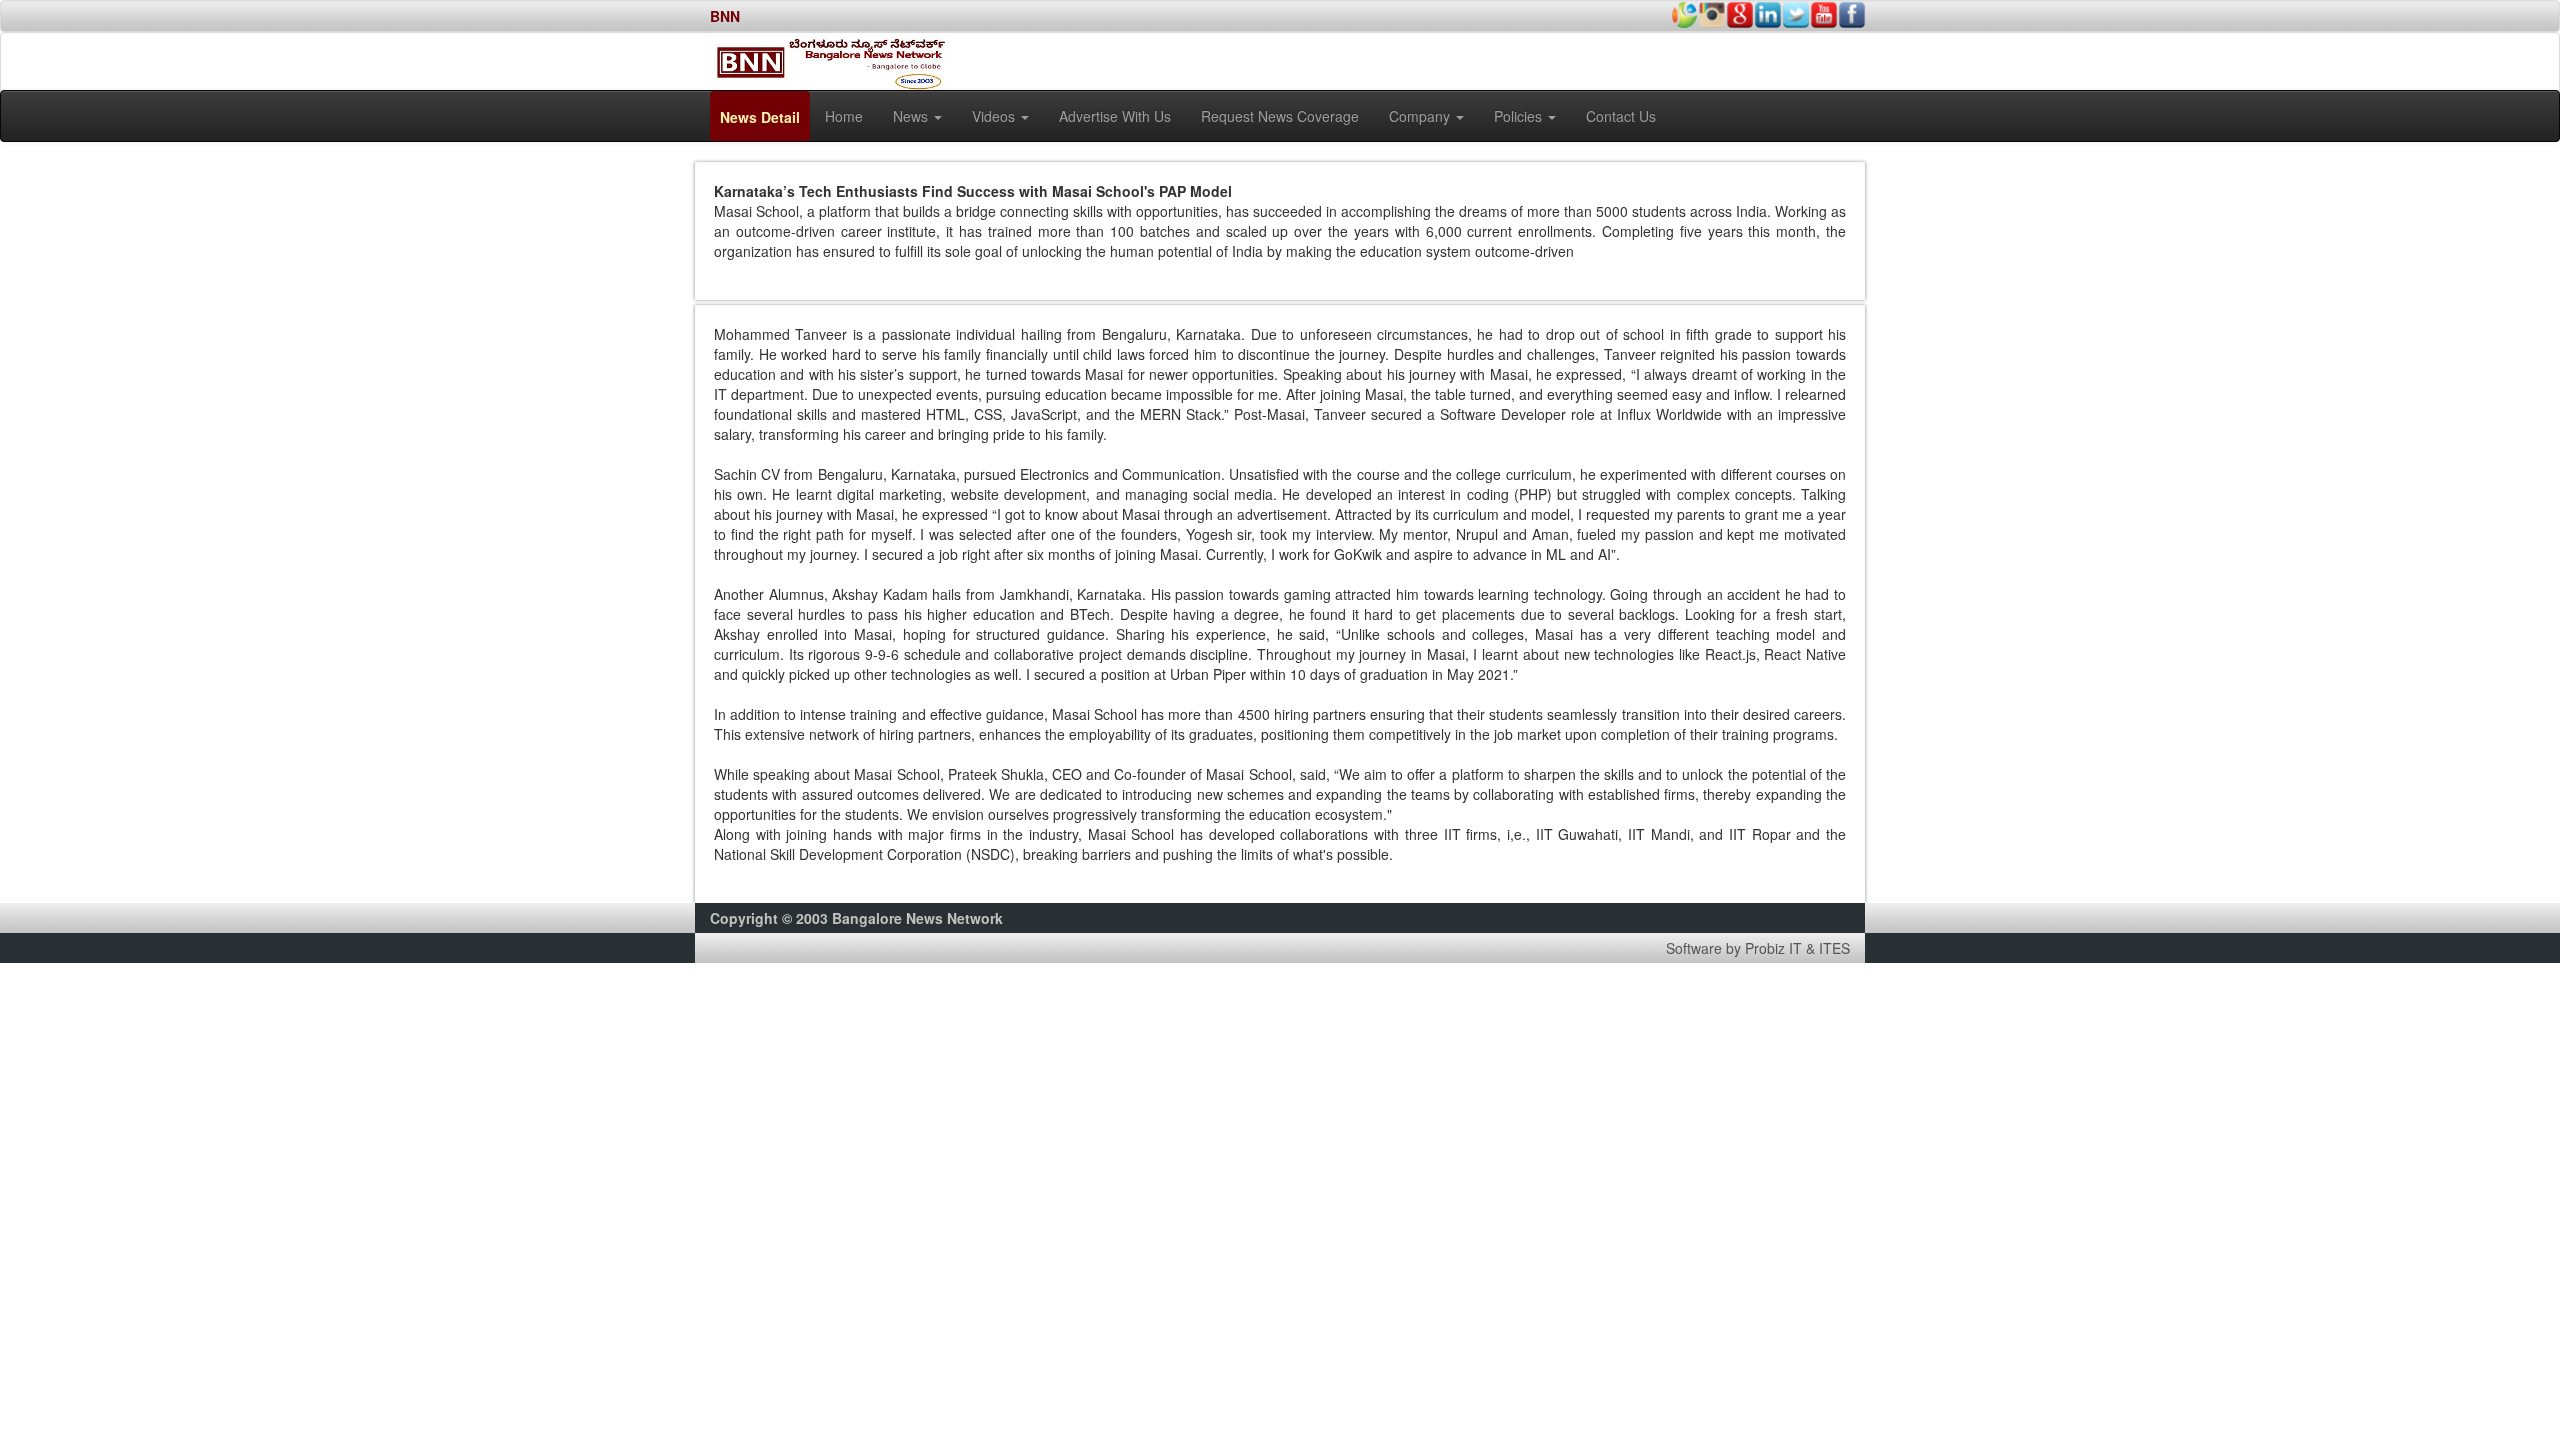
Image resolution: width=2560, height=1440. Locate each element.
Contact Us (1621, 116)
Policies (1520, 116)
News (912, 116)
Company (1421, 116)
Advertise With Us (1115, 116)
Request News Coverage (1280, 116)
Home (844, 116)
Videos (995, 116)
